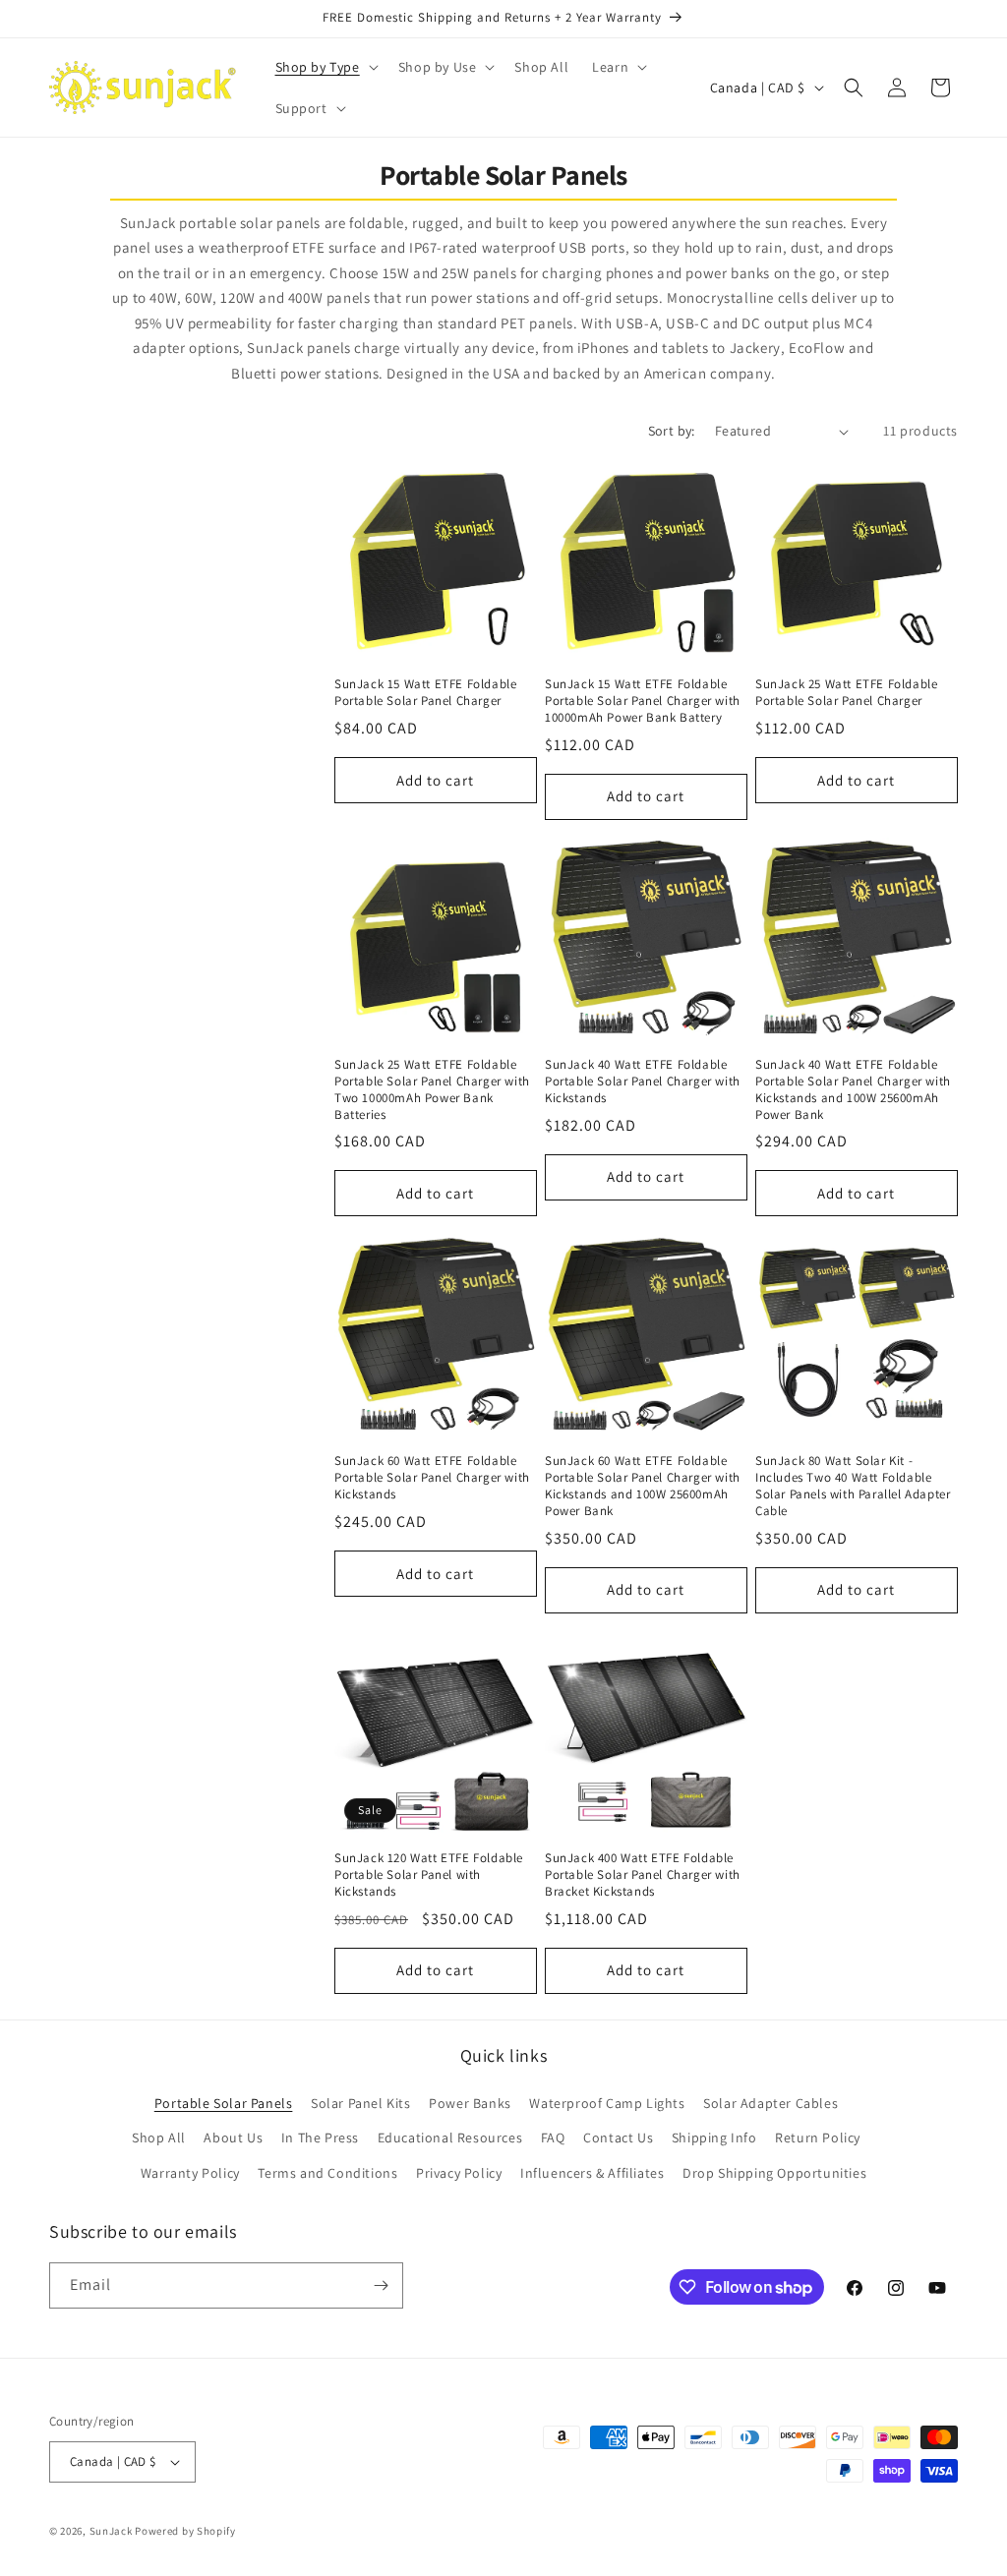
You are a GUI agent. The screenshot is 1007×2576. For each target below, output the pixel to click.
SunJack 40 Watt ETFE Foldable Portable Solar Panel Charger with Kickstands (643, 1082)
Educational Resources (450, 2137)
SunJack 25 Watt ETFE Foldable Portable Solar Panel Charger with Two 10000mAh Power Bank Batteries (432, 1090)
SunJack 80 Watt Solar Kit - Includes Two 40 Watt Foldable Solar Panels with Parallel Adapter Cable (853, 1486)
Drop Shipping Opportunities (774, 2173)
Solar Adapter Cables (770, 2103)
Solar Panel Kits (361, 2103)
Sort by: (672, 431)
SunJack (111, 2531)
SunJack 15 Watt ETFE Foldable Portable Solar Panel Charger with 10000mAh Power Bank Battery (643, 701)
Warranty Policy (190, 2173)
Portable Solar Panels (224, 2103)
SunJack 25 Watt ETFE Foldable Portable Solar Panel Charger (846, 693)
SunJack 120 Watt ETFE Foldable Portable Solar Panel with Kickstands (429, 1875)
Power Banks (470, 2103)
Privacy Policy (459, 2173)
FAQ (553, 2137)
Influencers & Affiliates (592, 2173)
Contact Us (618, 2137)
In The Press (320, 2137)
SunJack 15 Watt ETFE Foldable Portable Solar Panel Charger (425, 693)
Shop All (159, 2137)
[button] (325, 67)
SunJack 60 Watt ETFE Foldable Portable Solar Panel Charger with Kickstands (432, 1478)
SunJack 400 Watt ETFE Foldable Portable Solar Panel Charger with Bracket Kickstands (643, 1875)
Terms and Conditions (327, 2173)
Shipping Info (714, 2137)
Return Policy (818, 2137)
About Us (233, 2137)
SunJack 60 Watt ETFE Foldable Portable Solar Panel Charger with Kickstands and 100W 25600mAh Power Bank (643, 1486)
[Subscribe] (381, 2285)
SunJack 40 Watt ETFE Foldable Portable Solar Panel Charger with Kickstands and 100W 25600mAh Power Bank (853, 1090)
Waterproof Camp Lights (607, 2103)
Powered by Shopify (185, 2531)
